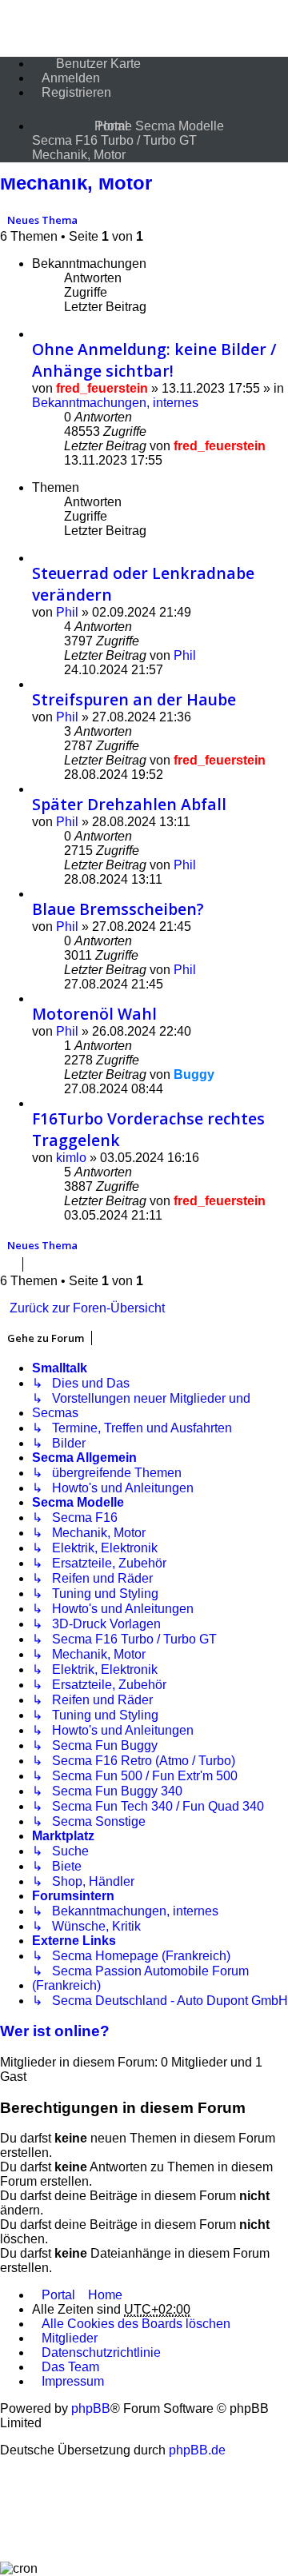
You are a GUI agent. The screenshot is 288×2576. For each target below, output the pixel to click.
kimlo (71, 1158)
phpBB (91, 2408)
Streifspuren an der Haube (134, 699)
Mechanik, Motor (76, 183)
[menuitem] (86, 64)
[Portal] (58, 116)
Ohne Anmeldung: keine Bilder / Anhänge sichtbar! (154, 360)
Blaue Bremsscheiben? (118, 909)
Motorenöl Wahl (94, 1014)
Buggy (194, 1074)
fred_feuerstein (102, 388)
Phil (67, 612)
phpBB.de (197, 2450)
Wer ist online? (55, 2031)
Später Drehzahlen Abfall (129, 804)
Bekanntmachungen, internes (115, 403)
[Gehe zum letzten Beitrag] (274, 446)
